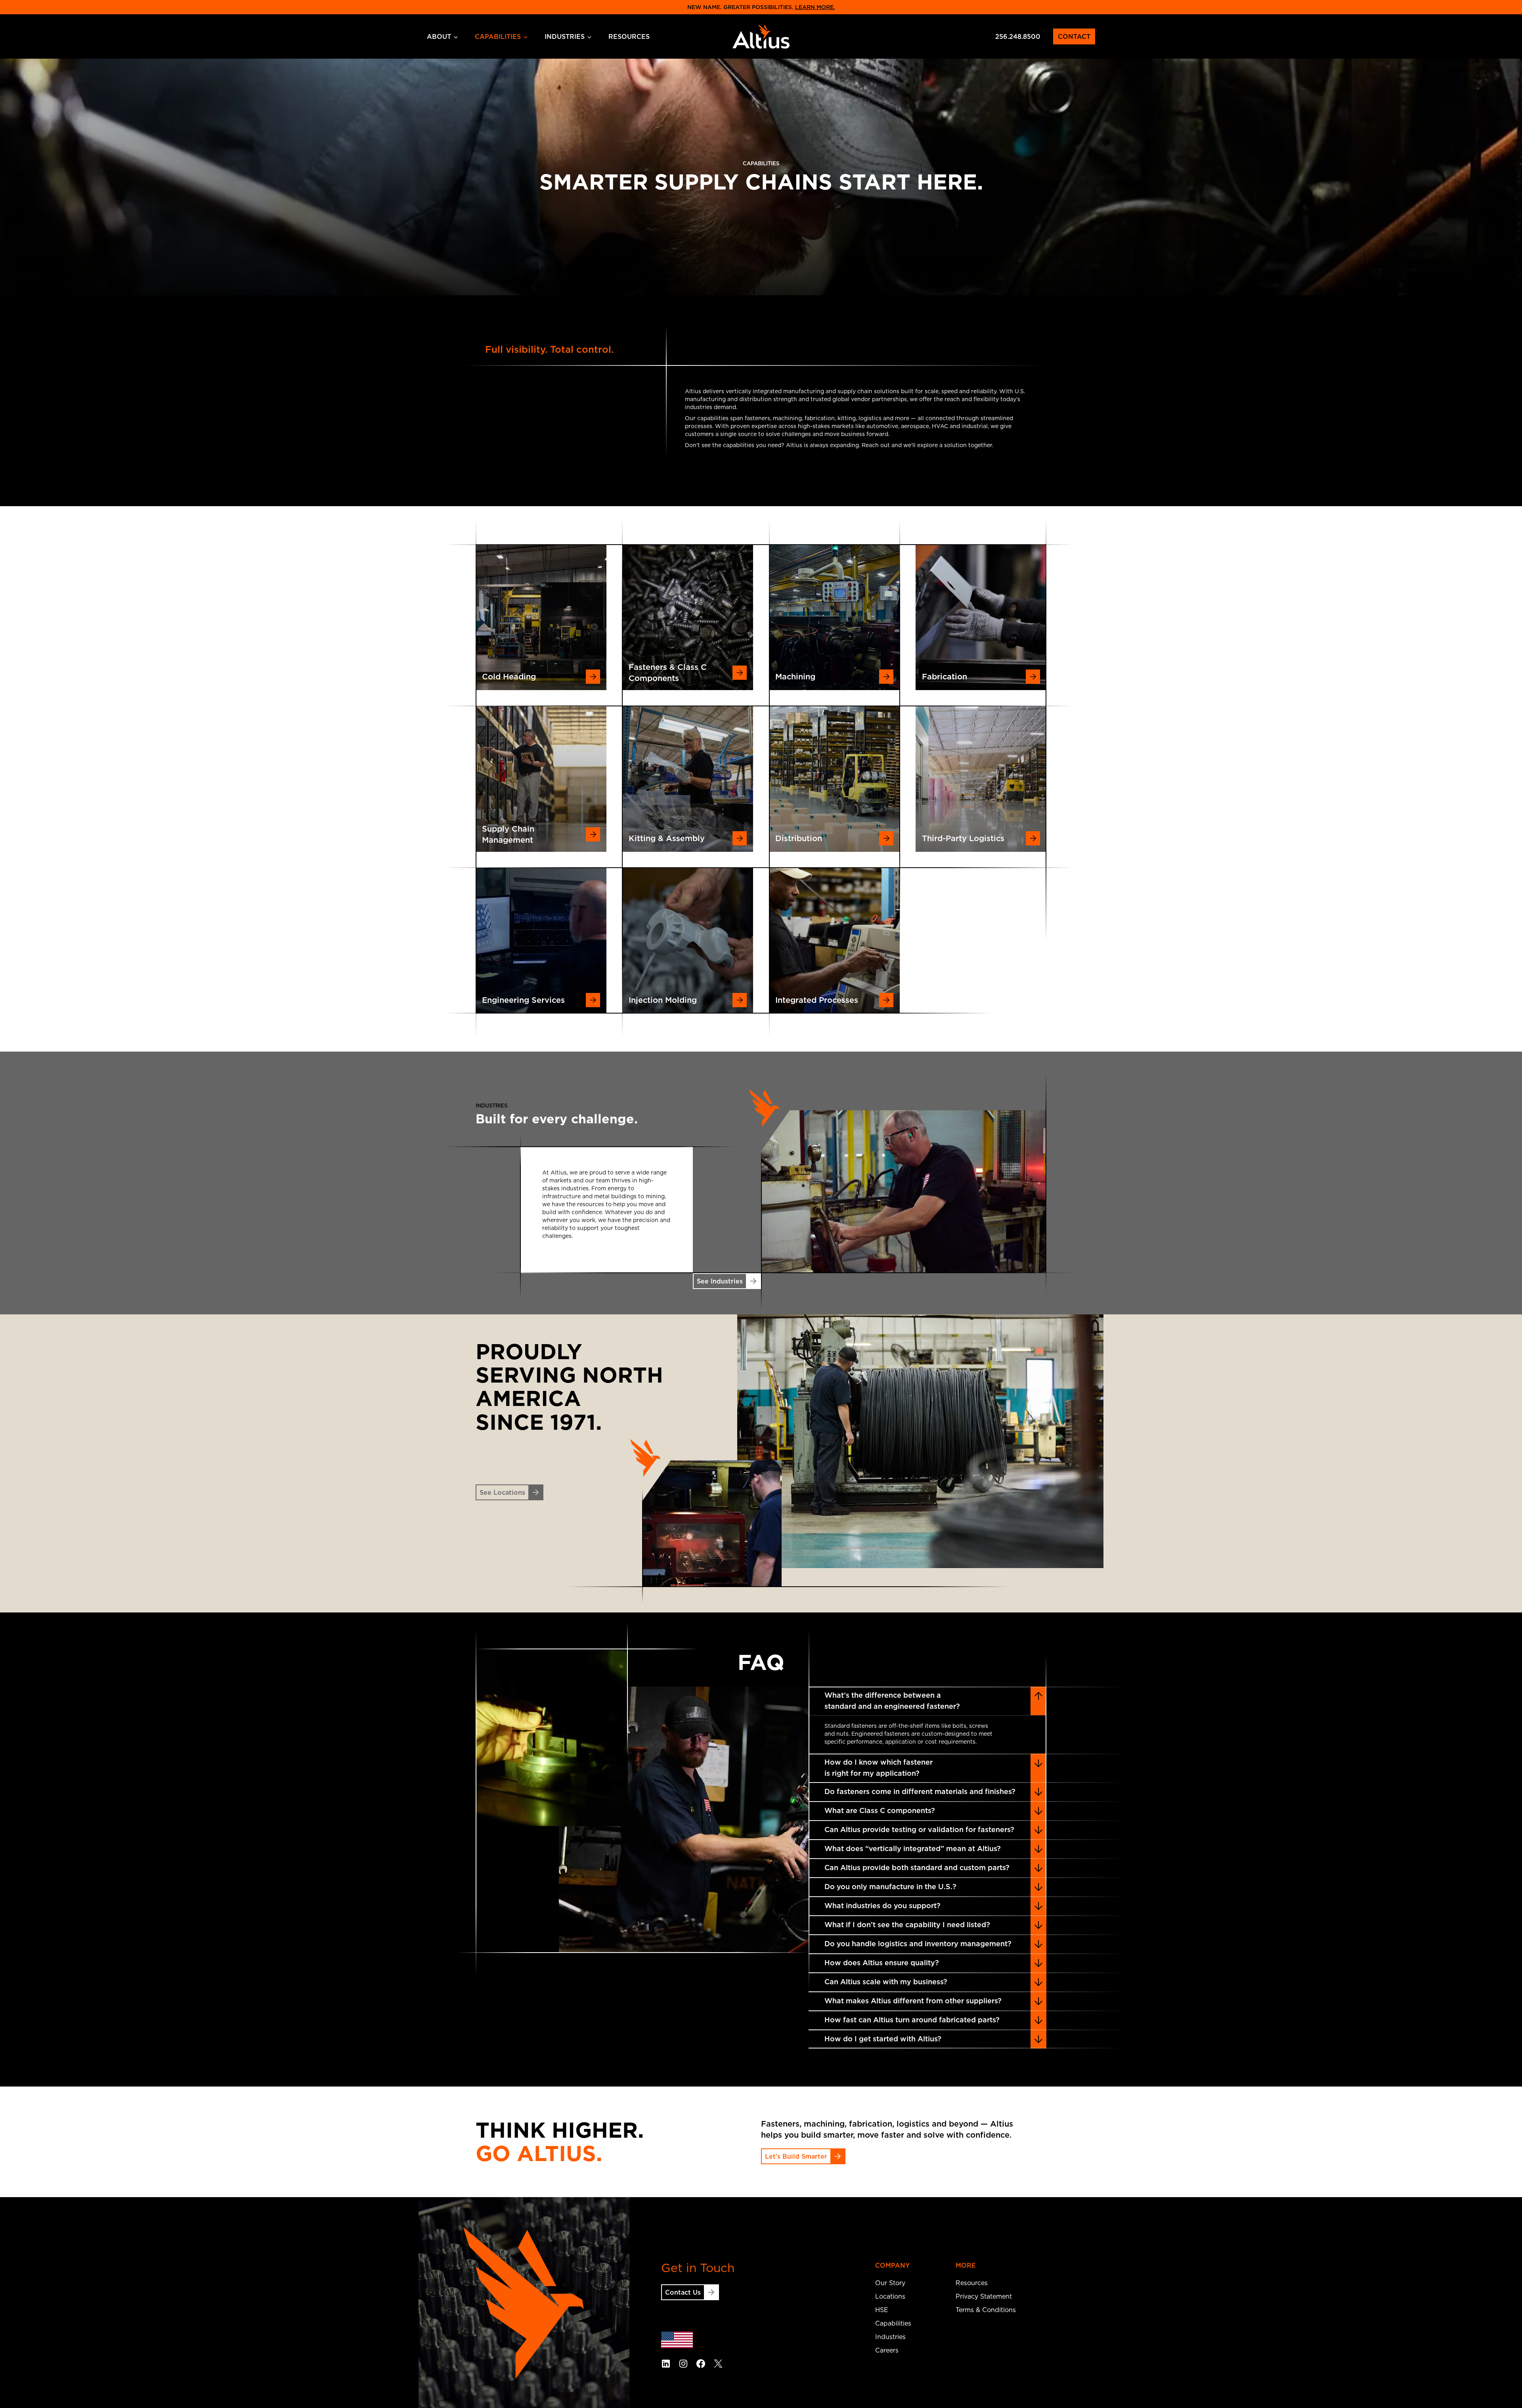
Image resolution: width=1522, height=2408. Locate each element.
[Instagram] (683, 2364)
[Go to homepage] (761, 36)
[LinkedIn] (666, 2364)
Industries (565, 36)
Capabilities (498, 36)
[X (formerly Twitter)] (718, 2364)
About (439, 36)
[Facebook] (701, 2364)
